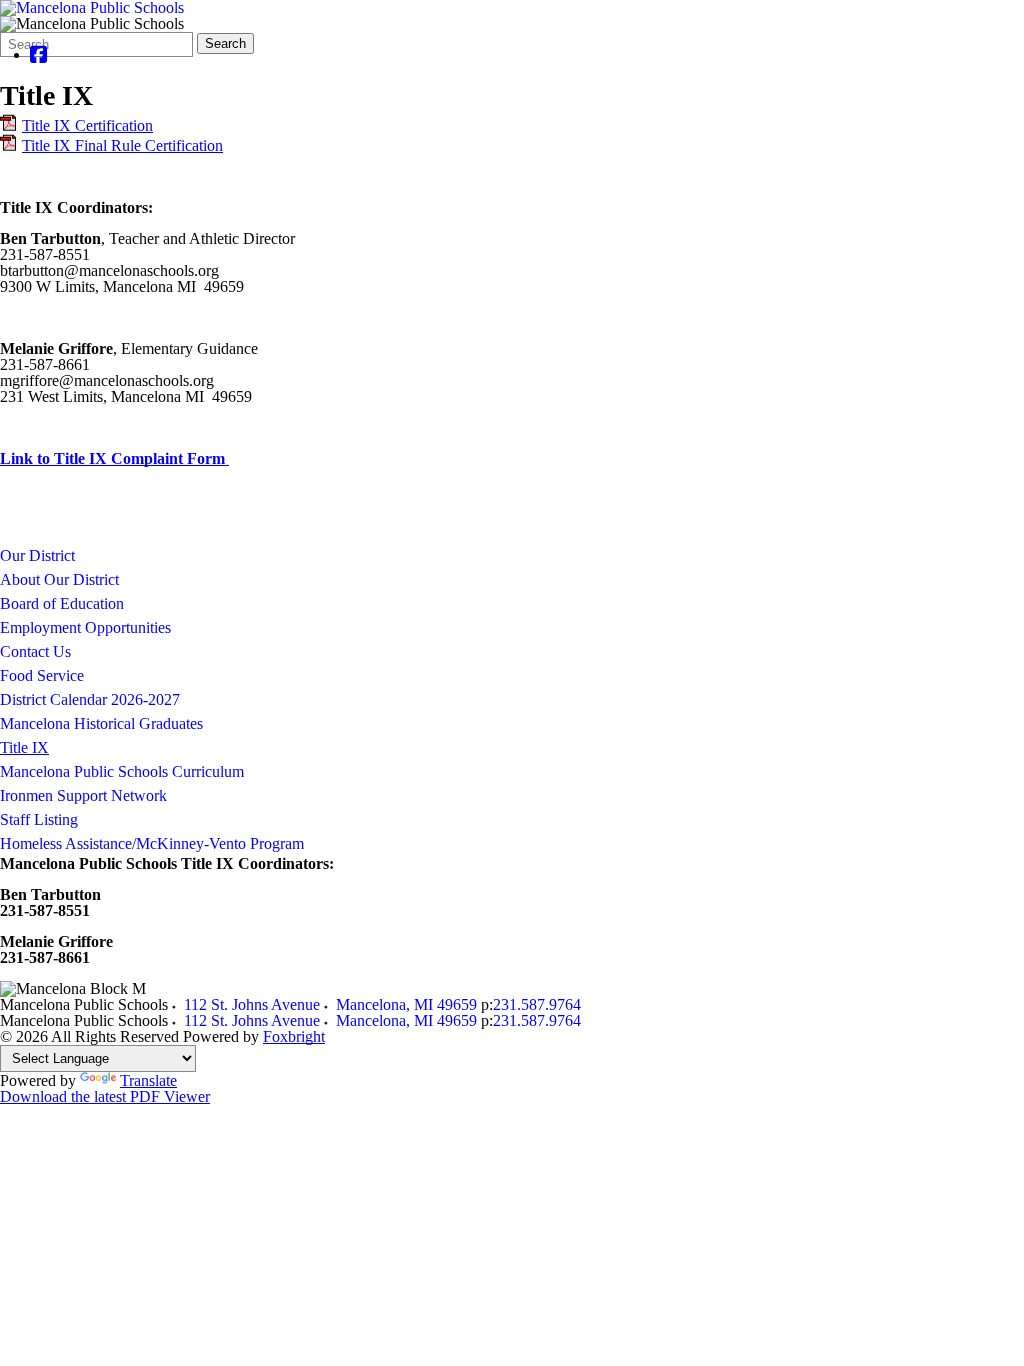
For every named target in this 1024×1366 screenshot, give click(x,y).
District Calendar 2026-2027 (90, 699)
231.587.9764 (537, 1004)
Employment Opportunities (85, 627)
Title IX (24, 747)
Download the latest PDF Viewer (105, 1096)
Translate (148, 1080)
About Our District (59, 579)
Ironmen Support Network (83, 795)
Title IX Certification (87, 125)
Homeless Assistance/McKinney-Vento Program (152, 843)
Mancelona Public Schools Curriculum (122, 771)
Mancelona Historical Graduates (101, 723)
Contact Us (35, 651)
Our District (37, 555)
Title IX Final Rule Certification (122, 145)
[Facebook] (39, 54)
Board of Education (62, 603)
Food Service (42, 675)
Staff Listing (39, 819)
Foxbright (294, 1036)
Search (225, 43)
